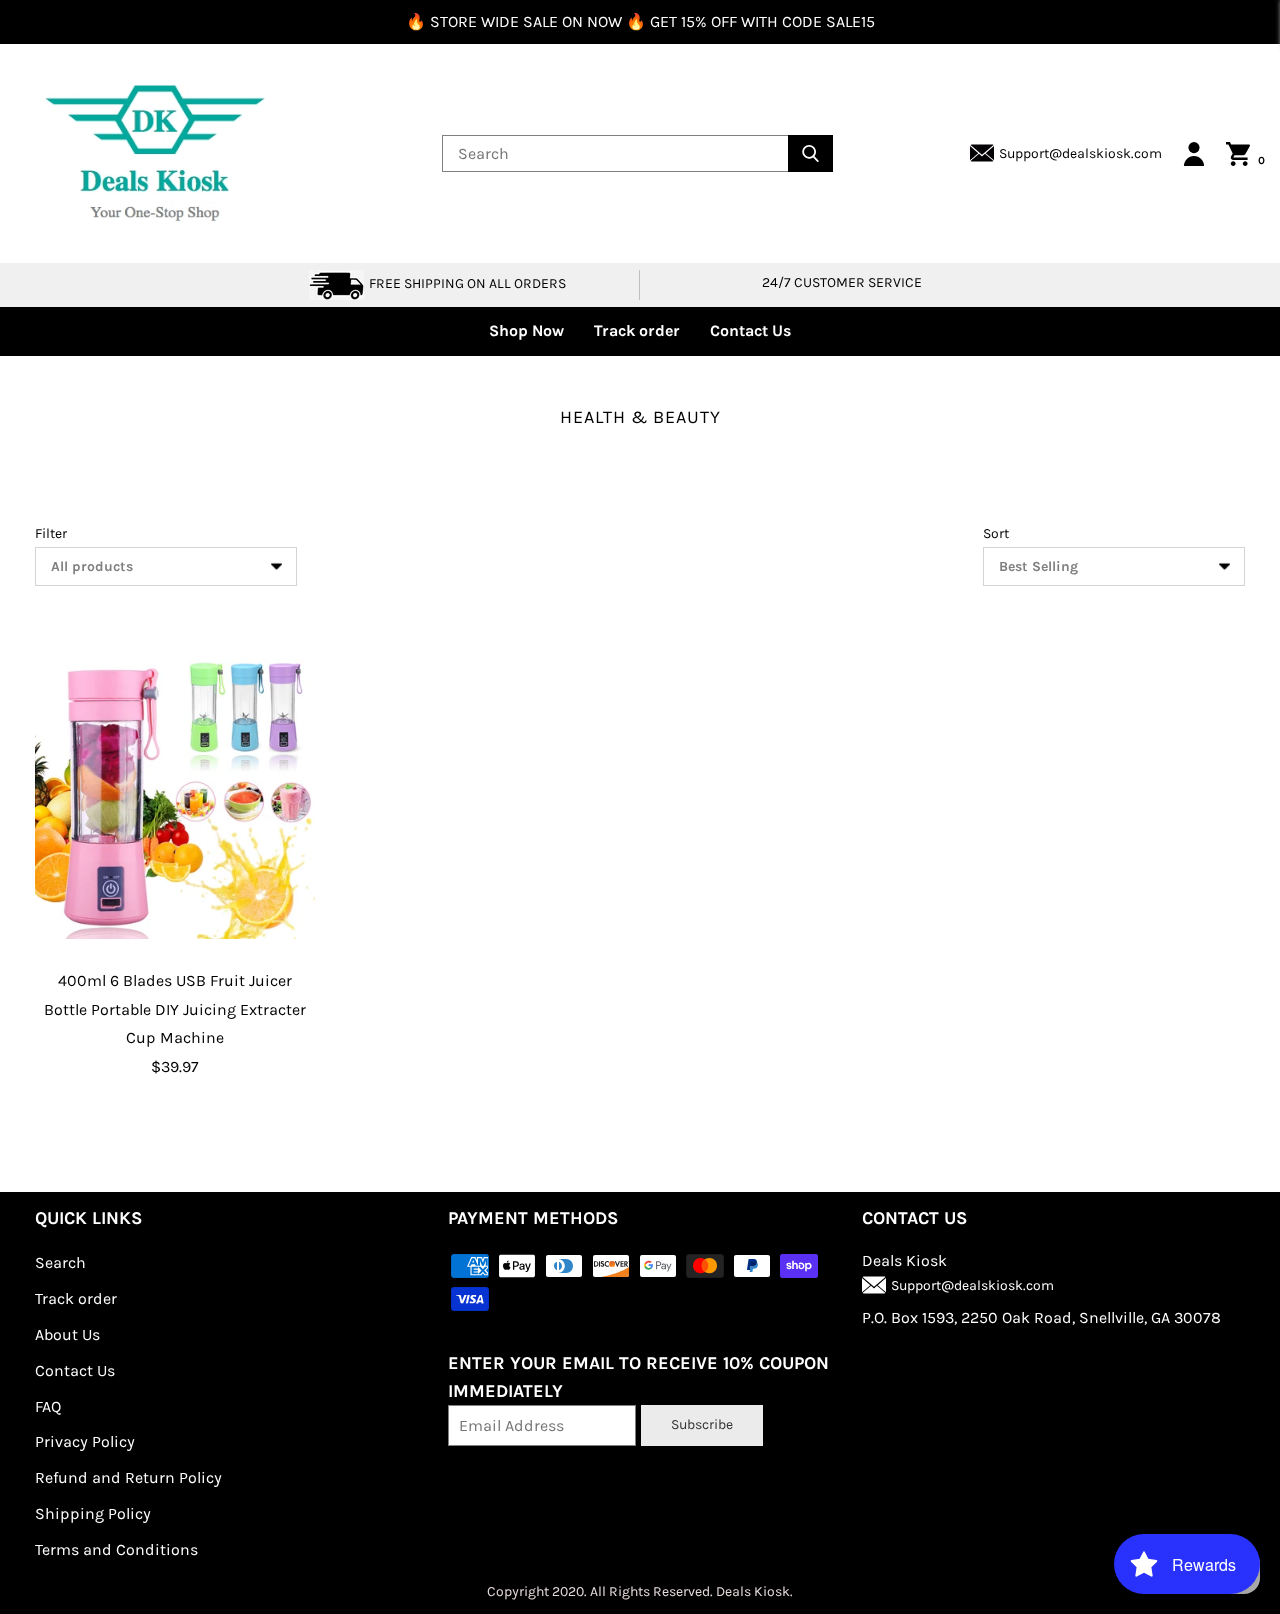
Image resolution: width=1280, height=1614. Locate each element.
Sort (996, 533)
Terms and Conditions (116, 1549)
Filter (51, 533)
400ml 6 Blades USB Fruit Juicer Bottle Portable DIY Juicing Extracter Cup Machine (175, 1009)
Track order (637, 330)
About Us (67, 1334)
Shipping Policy (93, 1513)
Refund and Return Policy (128, 1477)
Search (60, 1262)
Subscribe (702, 1424)
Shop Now (526, 330)
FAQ (48, 1406)
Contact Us (750, 330)
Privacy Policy (85, 1441)
